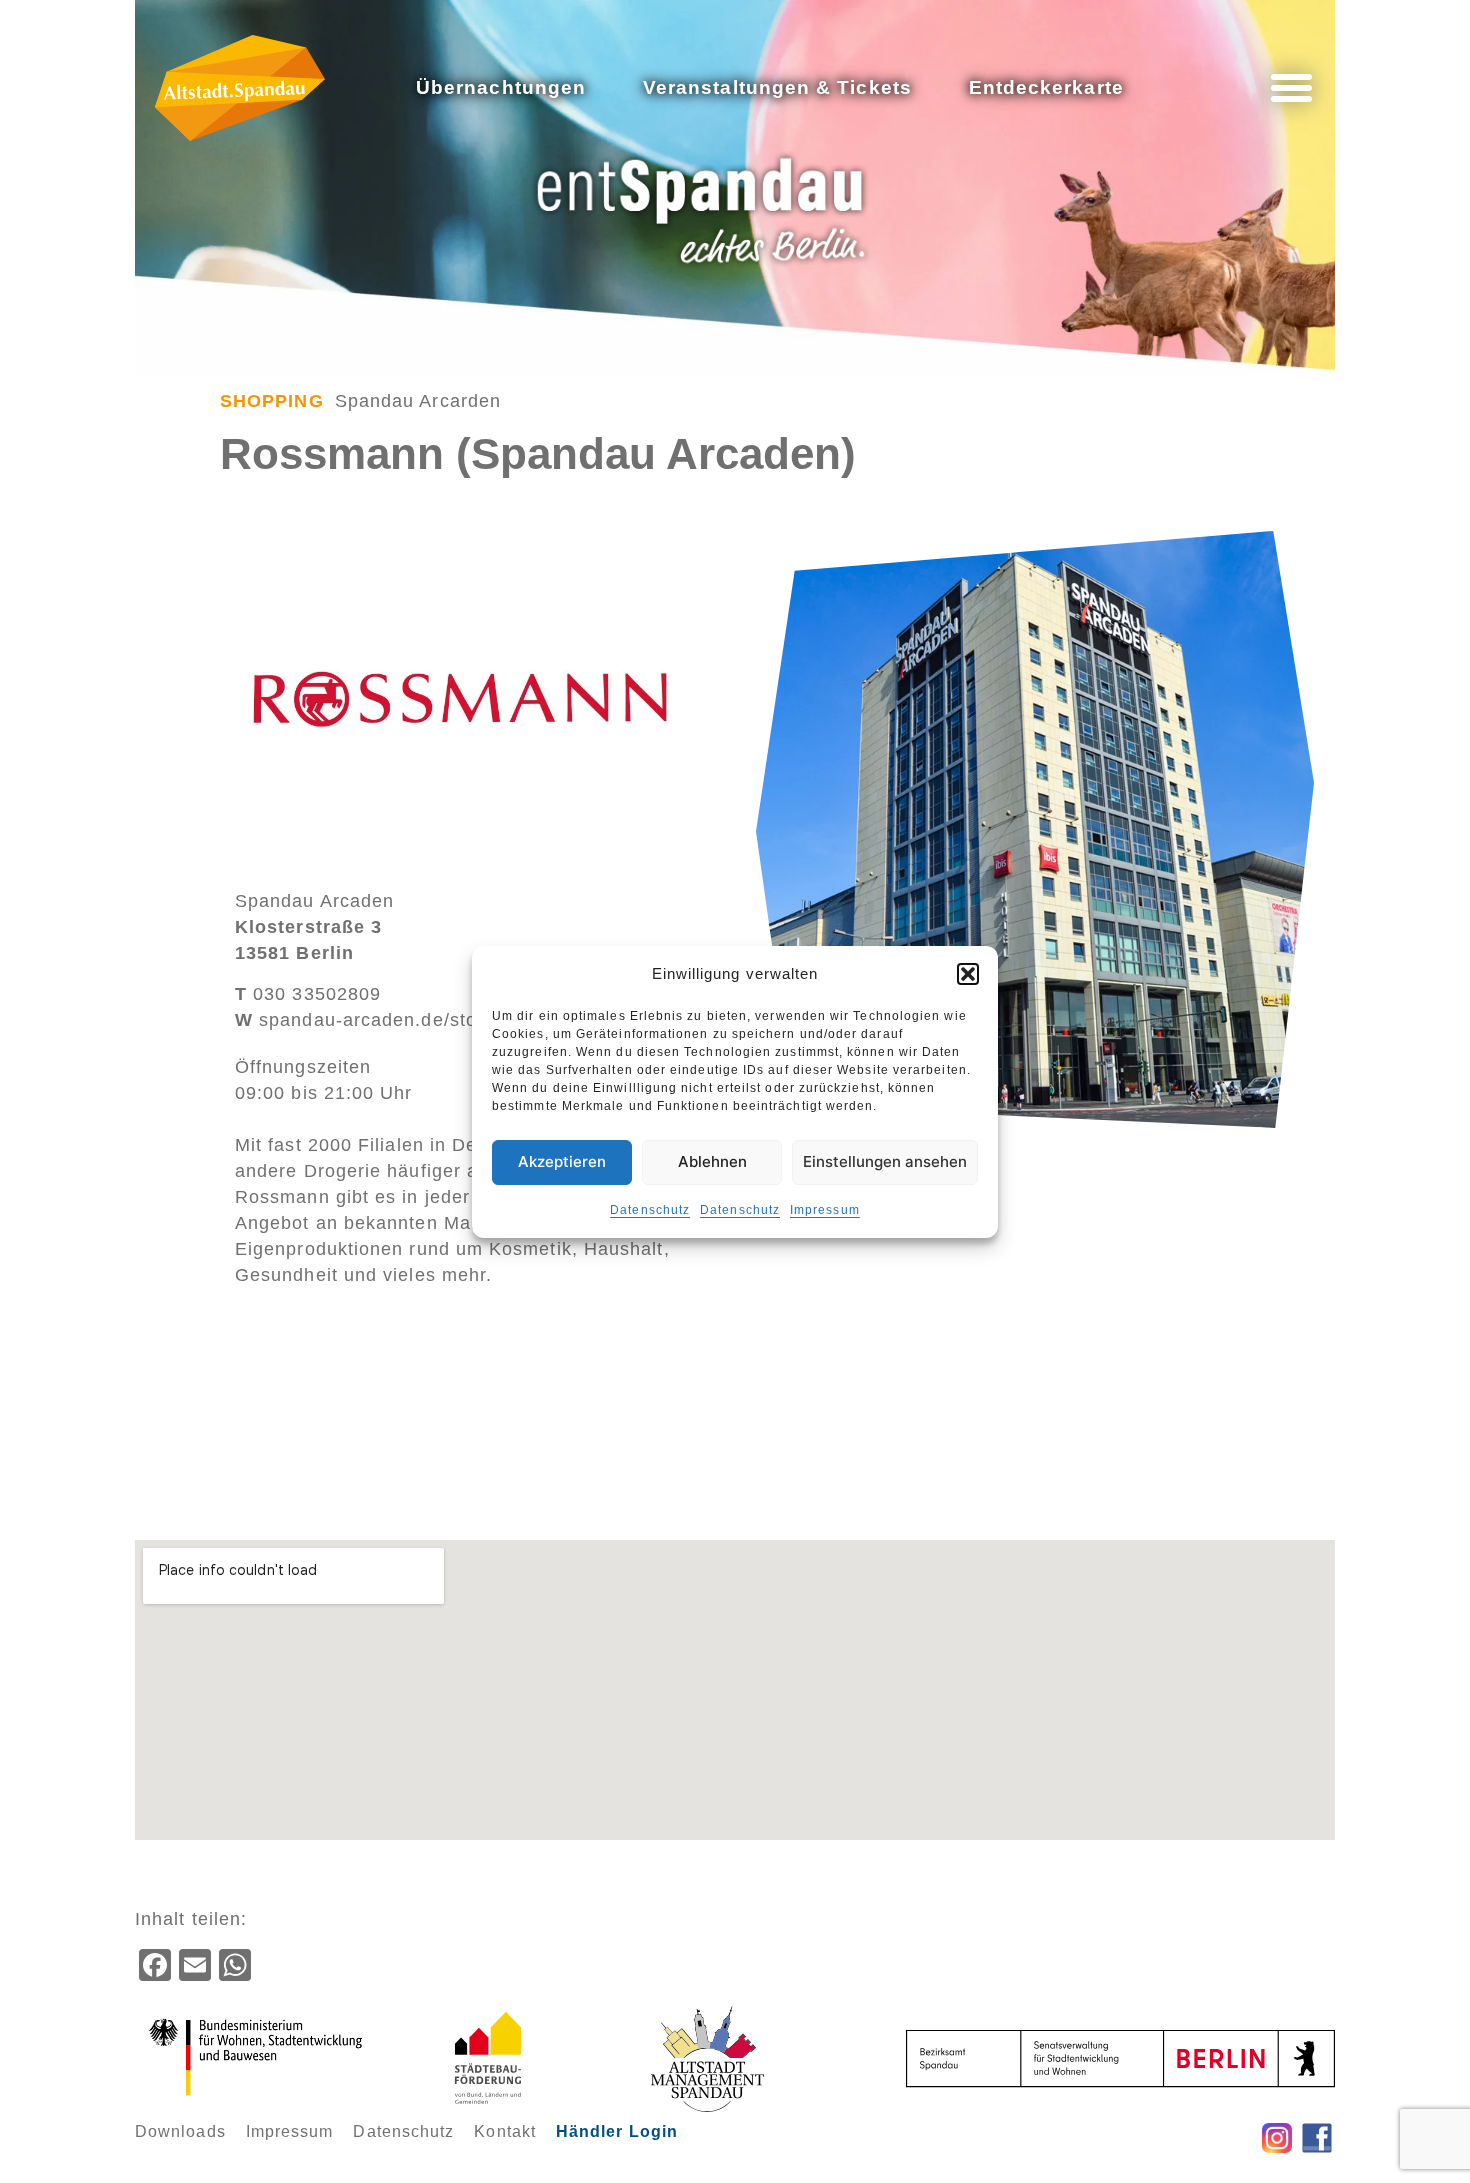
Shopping (272, 401)
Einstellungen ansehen (885, 1161)
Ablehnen (712, 1161)
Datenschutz (650, 1210)
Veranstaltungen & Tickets (777, 87)
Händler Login (617, 2131)
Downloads (180, 2131)
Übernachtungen (501, 87)
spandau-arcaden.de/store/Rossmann (415, 1020)
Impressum (825, 1210)
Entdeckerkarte (1046, 87)
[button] (968, 974)
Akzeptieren (562, 1161)
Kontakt (505, 2131)
